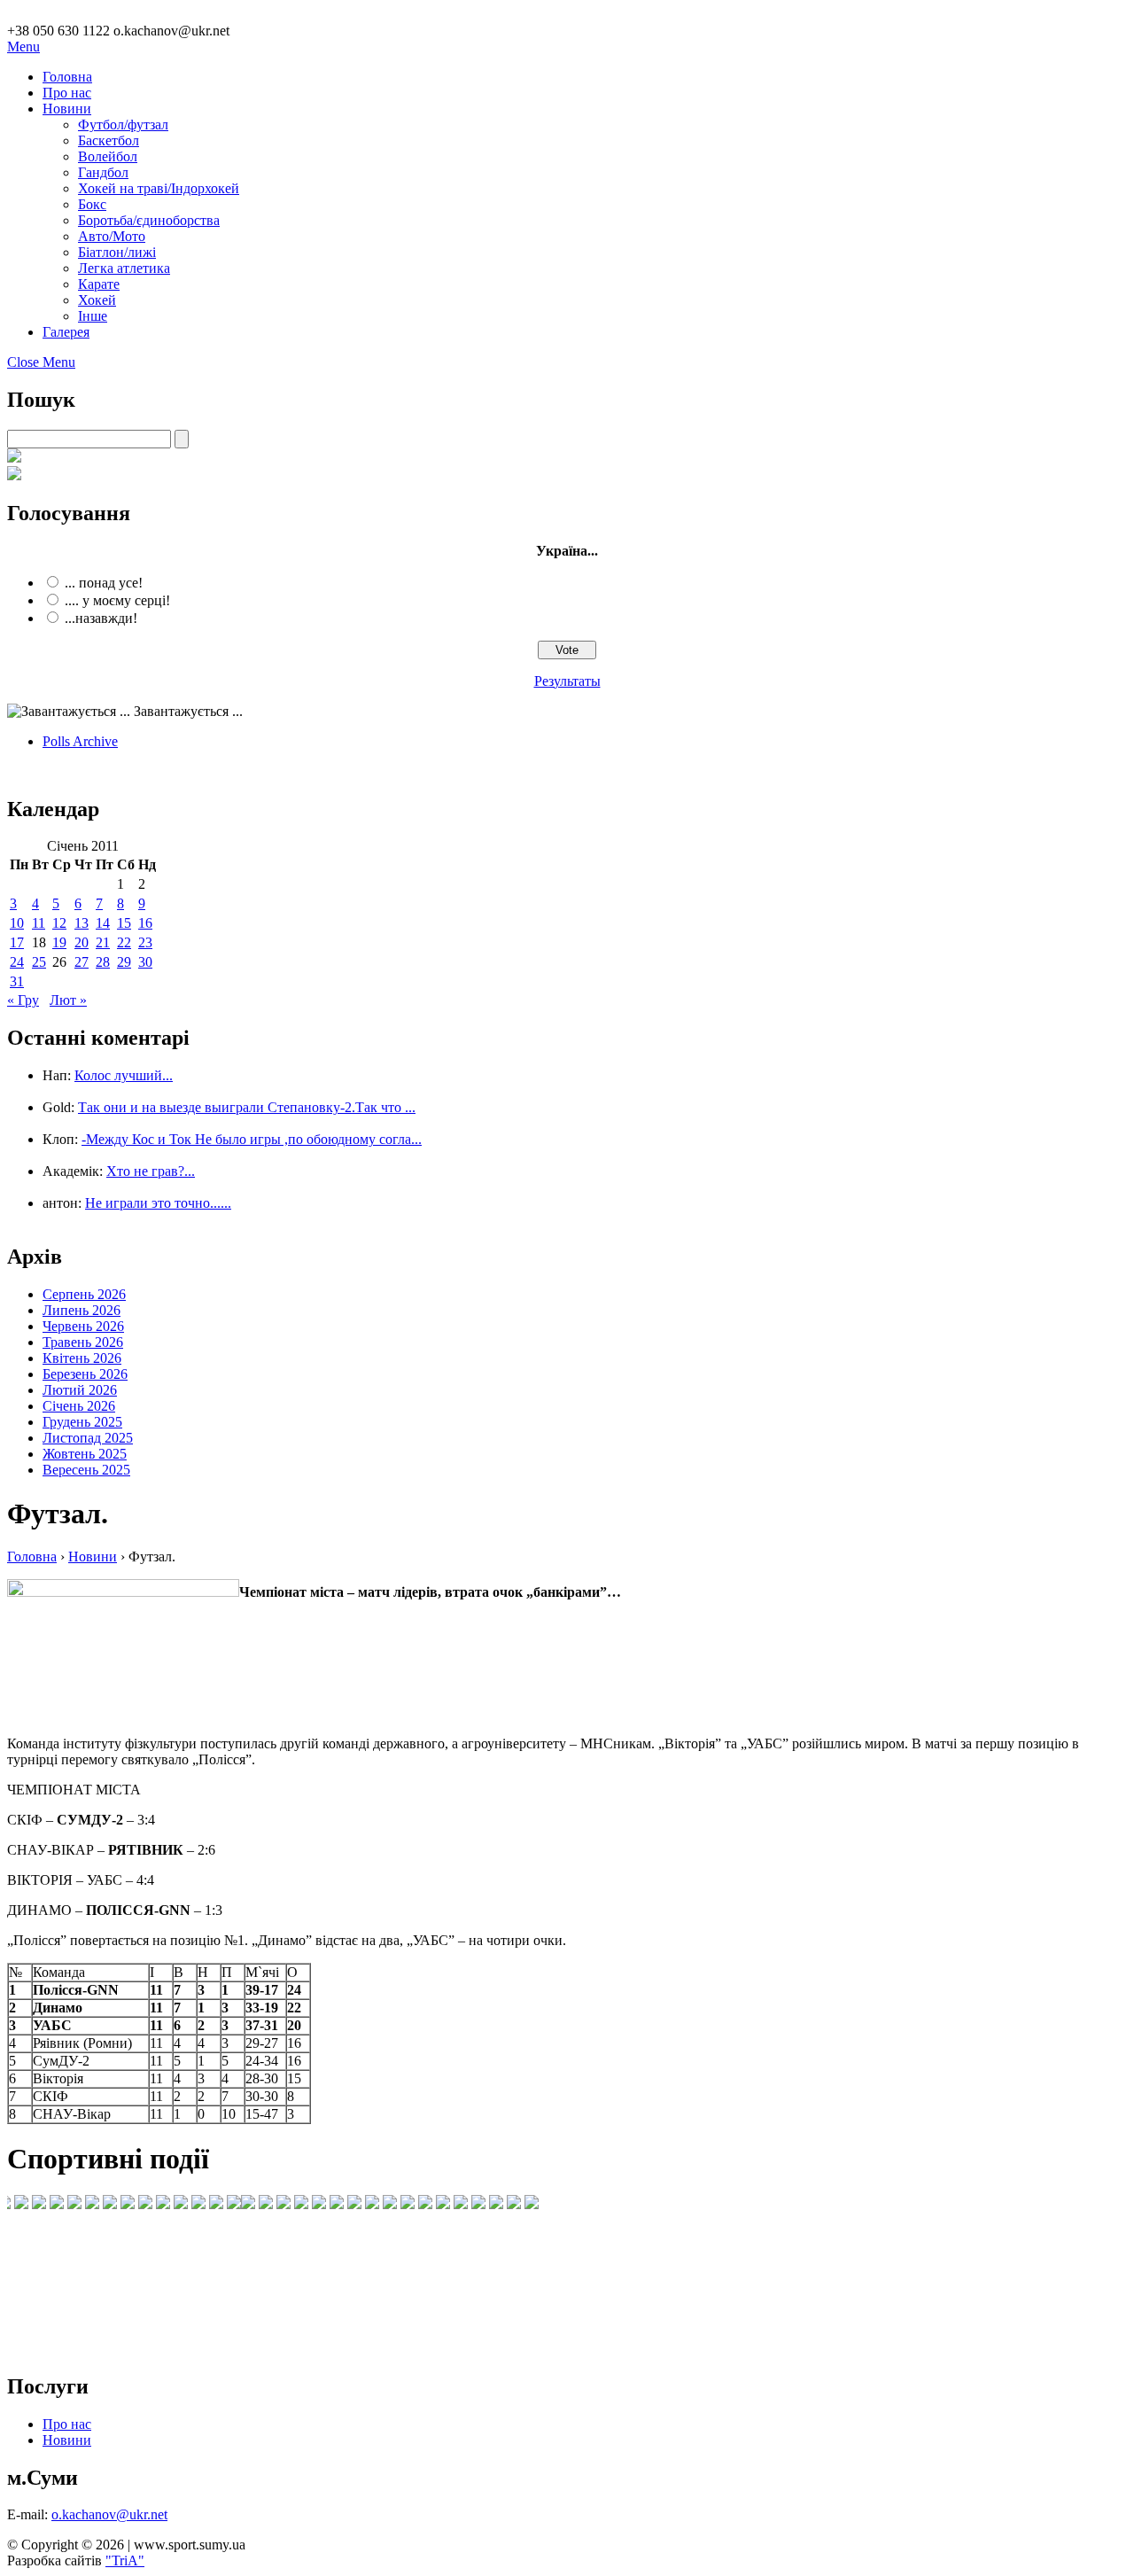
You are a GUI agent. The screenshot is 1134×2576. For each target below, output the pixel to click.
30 (145, 962)
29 (124, 962)
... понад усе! (104, 583)
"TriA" (125, 2560)
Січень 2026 (79, 1406)
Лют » (68, 1000)
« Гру (23, 1000)
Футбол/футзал (123, 125)
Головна (67, 77)
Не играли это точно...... (158, 1203)
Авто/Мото (112, 236)
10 (17, 923)
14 (103, 923)
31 (17, 981)
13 (82, 923)
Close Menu (41, 362)
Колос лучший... (124, 1075)
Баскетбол (109, 140)
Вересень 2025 (86, 1470)
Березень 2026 (85, 1374)
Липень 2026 (82, 1310)
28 (103, 962)
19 (59, 942)
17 (17, 942)
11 (39, 923)
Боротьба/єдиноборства (149, 220)
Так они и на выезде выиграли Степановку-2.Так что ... (247, 1107)
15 (124, 923)
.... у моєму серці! (117, 600)
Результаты (567, 681)
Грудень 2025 (82, 1422)
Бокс (92, 204)
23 (145, 942)
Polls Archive (80, 741)
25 (39, 962)
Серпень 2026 (84, 1294)
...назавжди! (101, 618)
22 (124, 942)
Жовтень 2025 (85, 1454)
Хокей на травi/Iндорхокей (159, 188)
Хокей (97, 300)
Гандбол (103, 172)
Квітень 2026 (82, 1358)
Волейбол (108, 156)
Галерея (66, 332)
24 (17, 962)
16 (145, 923)
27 (82, 962)
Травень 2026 (83, 1342)
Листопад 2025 (88, 1438)
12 (59, 923)
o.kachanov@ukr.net (109, 2514)
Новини (67, 109)
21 (103, 942)
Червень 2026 (83, 1326)
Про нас (67, 93)
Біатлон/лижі (117, 252)
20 (82, 942)
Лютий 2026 (80, 1390)
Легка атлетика (124, 268)
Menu (23, 47)
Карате (99, 284)
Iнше (93, 316)
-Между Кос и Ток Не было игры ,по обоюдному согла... (252, 1139)
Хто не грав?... (151, 1171)
